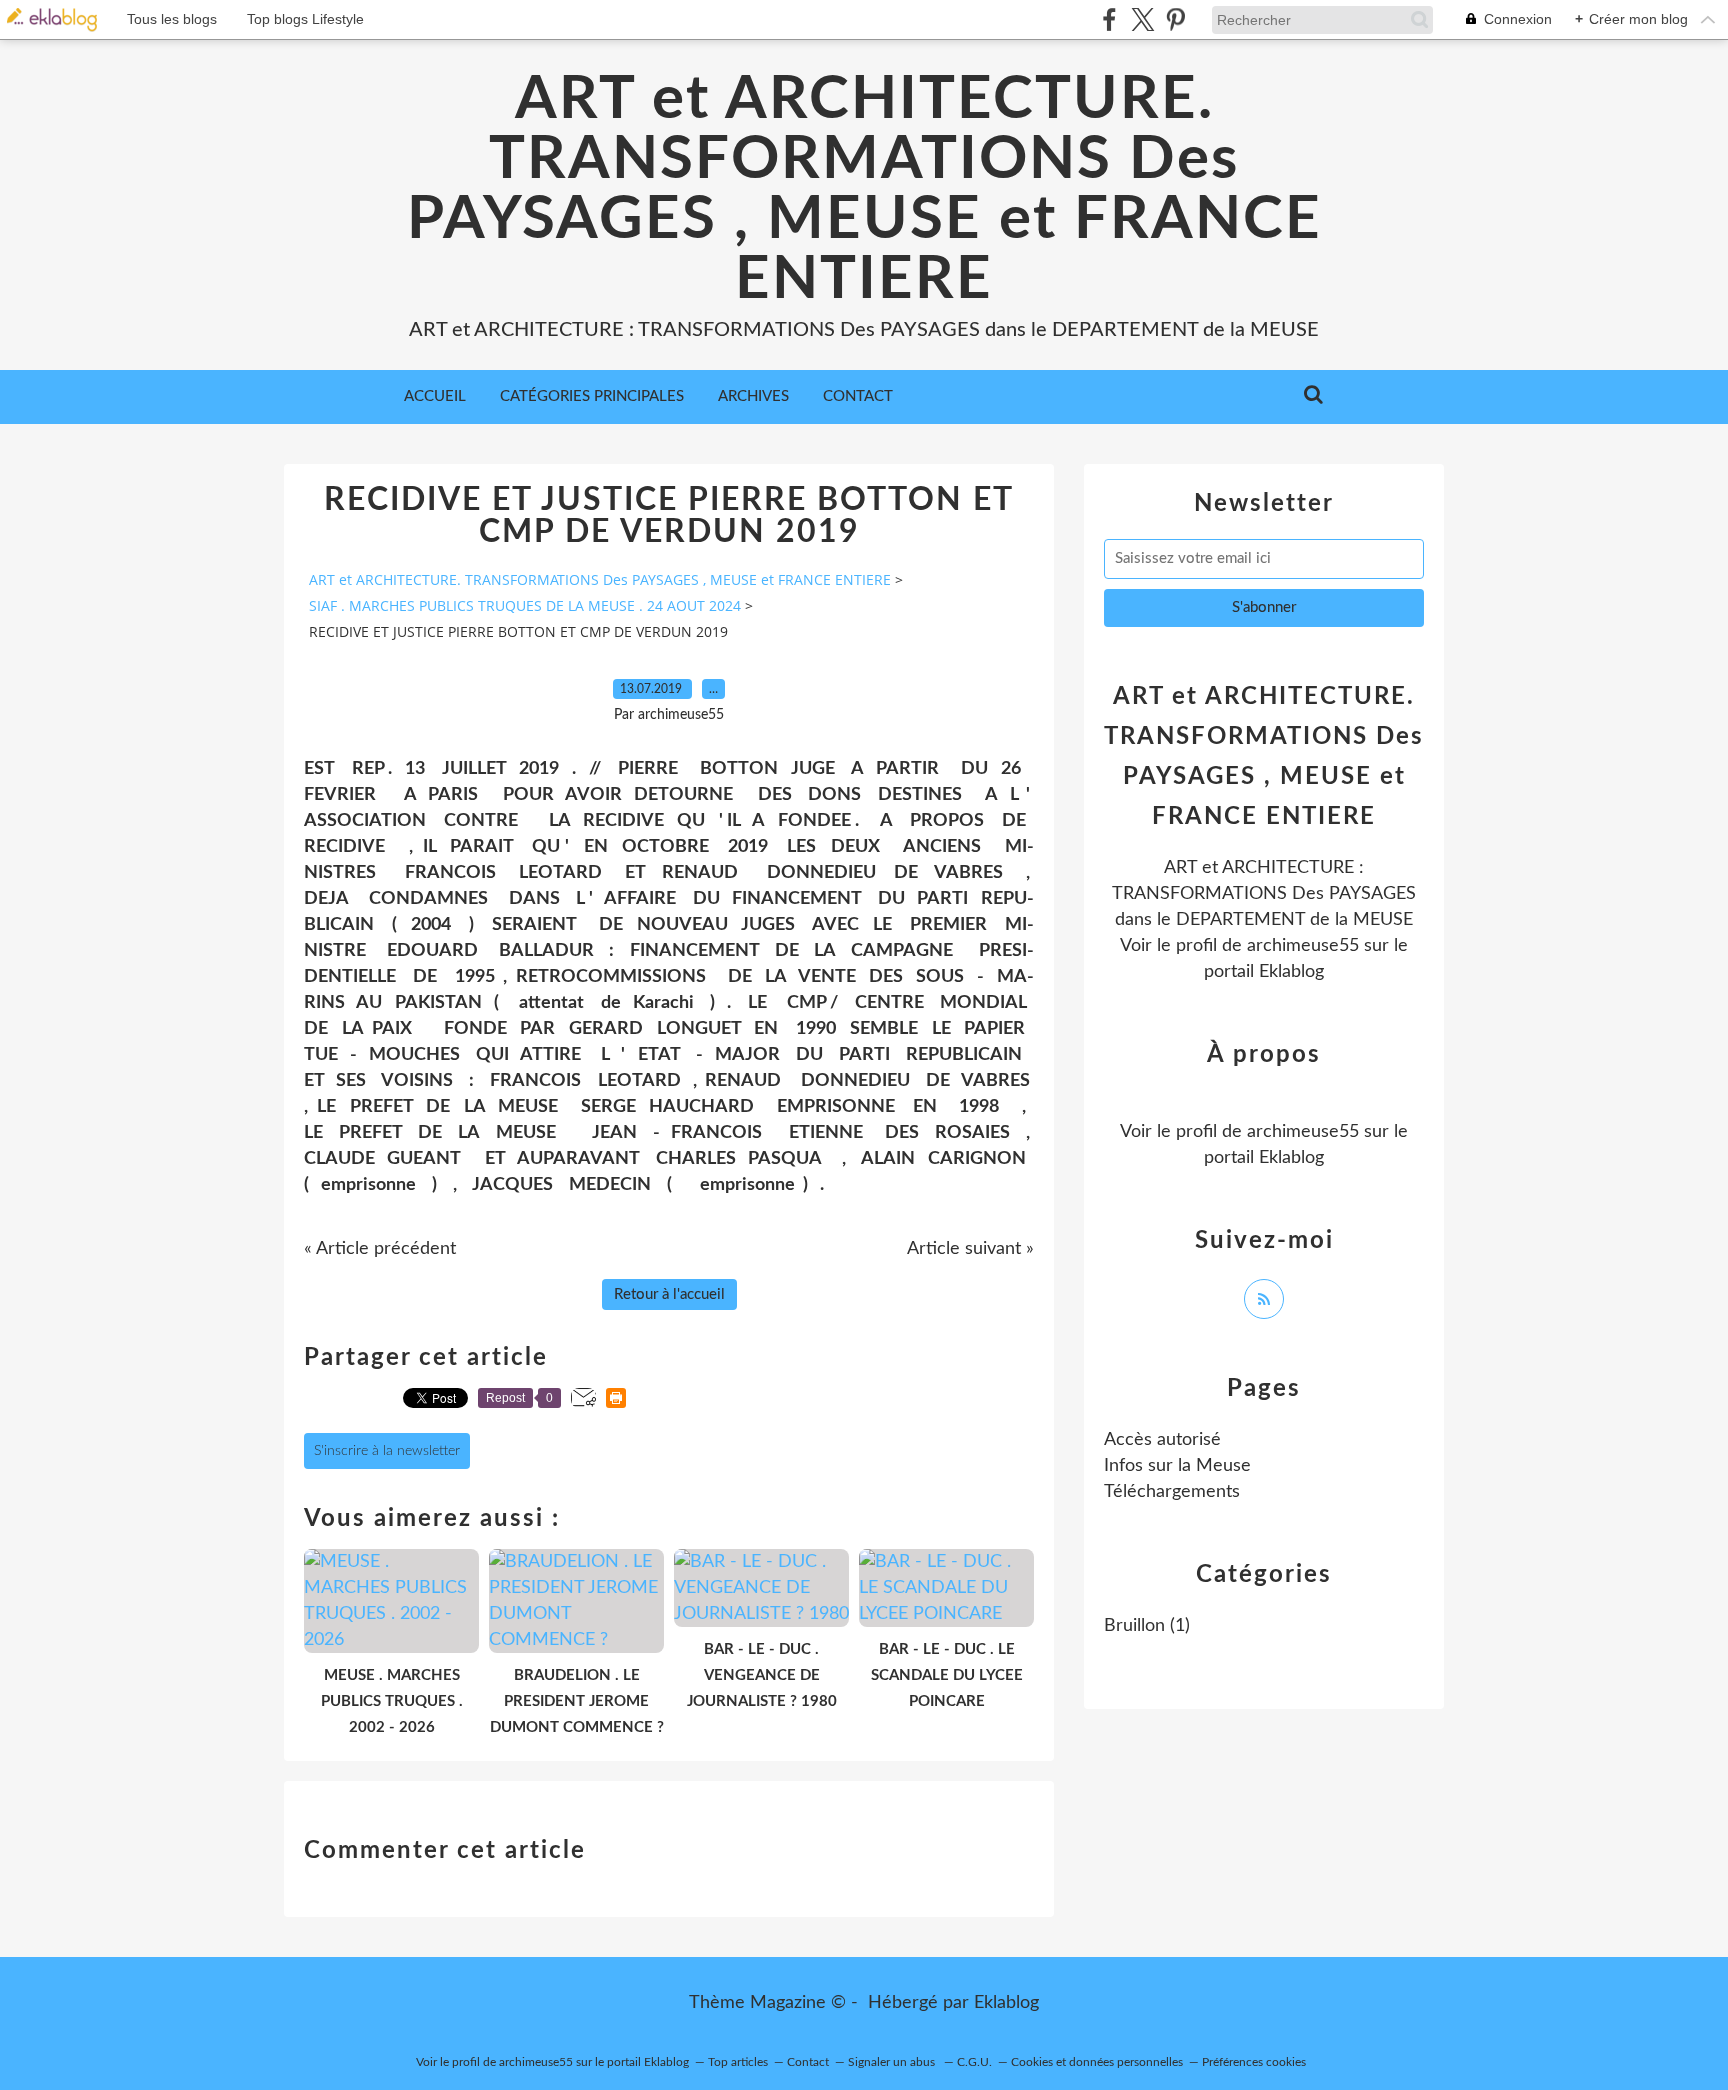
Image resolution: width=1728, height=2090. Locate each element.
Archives (753, 396)
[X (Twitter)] (1142, 19)
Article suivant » (970, 1249)
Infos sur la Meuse (1177, 1466)
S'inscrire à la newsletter (387, 1451)
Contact (858, 396)
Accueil (435, 396)
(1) (1147, 1626)
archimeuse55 (1303, 946)
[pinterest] (1175, 19)
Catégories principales (592, 396)
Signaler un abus (893, 2062)
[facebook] (1109, 19)
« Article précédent (380, 1249)
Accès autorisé (1162, 1440)
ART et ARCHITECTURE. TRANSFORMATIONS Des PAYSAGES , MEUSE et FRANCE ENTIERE (864, 190)
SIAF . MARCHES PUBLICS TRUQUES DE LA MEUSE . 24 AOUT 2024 (525, 605)
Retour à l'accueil (669, 1294)
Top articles (738, 2062)
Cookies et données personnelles (1097, 2062)
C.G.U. (974, 2062)
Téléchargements (1172, 1492)
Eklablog (1006, 2003)
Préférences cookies (1254, 2062)
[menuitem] (435, 397)
